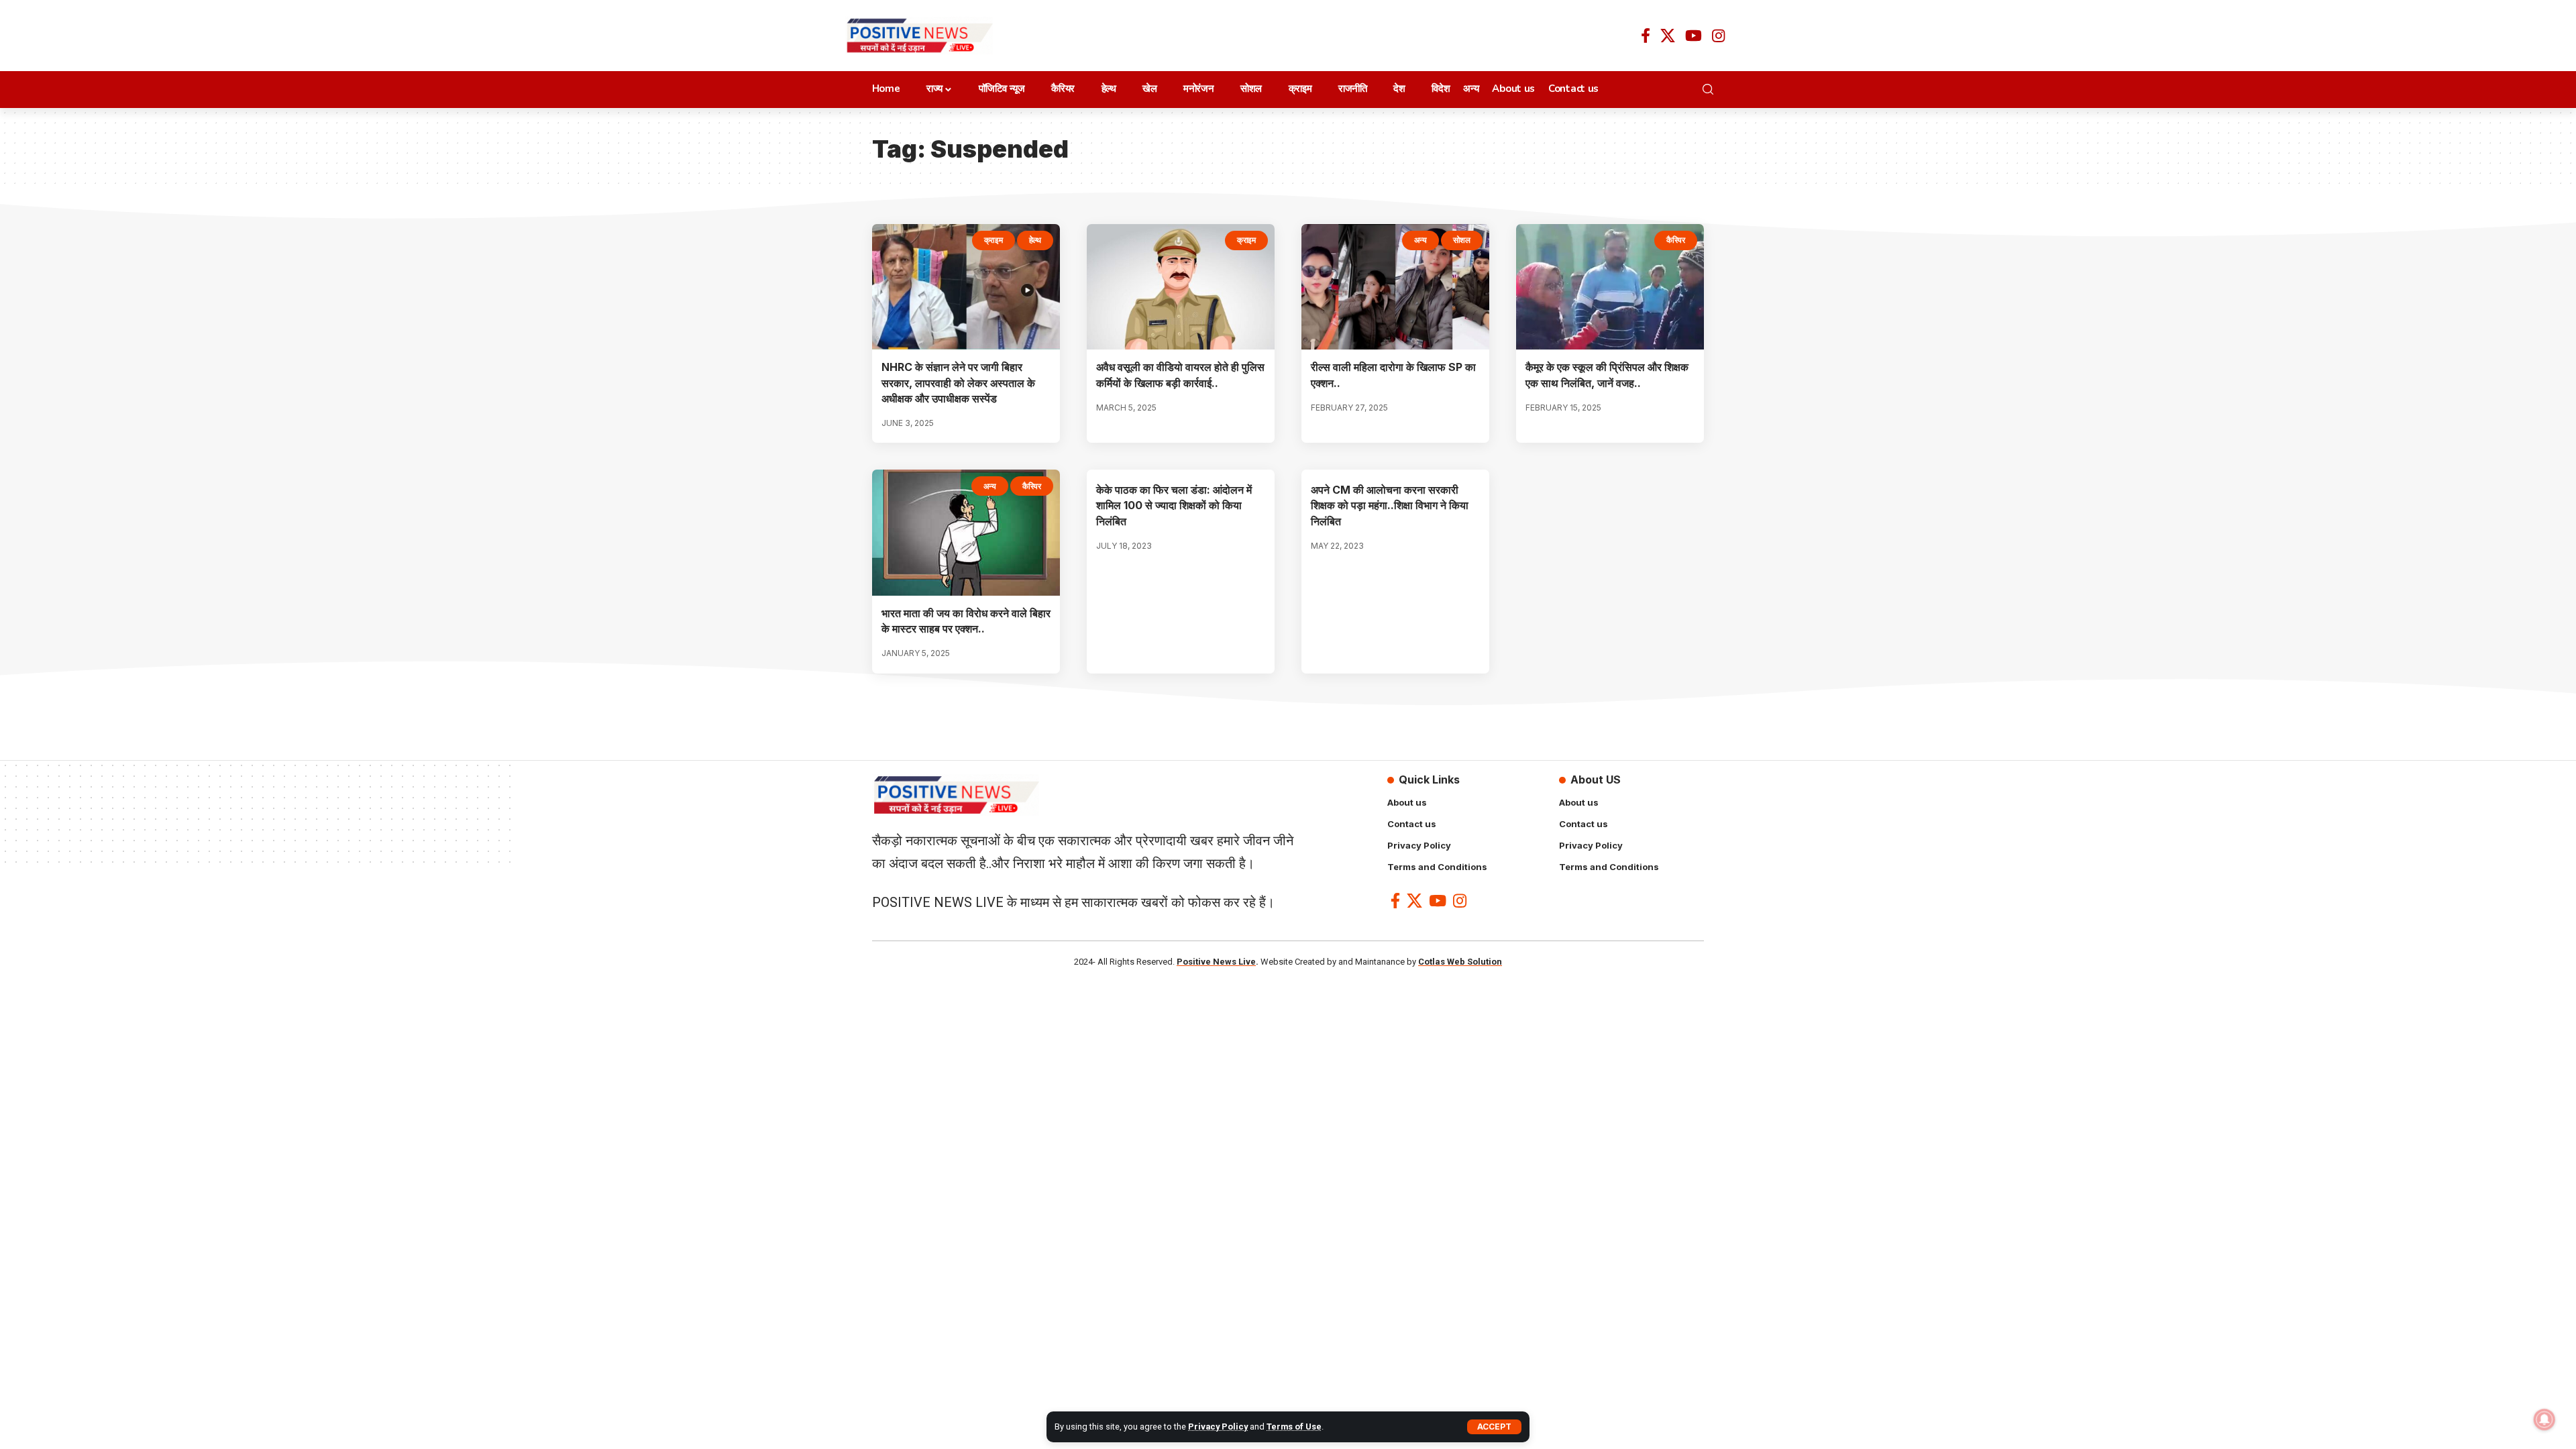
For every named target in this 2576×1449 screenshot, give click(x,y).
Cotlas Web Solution (1460, 962)
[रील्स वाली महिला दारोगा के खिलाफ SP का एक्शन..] (1395, 287)
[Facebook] (1646, 36)
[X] (1668, 36)
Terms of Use (1294, 1427)
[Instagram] (1718, 36)
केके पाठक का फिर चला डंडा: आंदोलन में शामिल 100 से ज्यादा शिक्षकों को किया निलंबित (1174, 505)
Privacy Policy (1218, 1427)
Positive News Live (1216, 962)
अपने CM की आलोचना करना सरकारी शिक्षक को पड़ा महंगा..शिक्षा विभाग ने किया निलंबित (1390, 505)
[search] (1712, 89)
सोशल (1462, 240)
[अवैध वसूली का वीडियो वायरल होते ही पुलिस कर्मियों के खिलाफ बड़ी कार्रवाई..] (1181, 287)
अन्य (1420, 240)
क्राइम (994, 240)
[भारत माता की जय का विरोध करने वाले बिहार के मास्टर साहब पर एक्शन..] (966, 533)
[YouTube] (1694, 36)
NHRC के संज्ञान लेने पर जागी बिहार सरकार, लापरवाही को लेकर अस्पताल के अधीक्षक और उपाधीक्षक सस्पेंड (958, 382)
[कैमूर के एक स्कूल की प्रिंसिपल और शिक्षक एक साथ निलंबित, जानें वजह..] (1610, 287)
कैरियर (1676, 240)
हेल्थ (1035, 240)
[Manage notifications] (2544, 1419)
